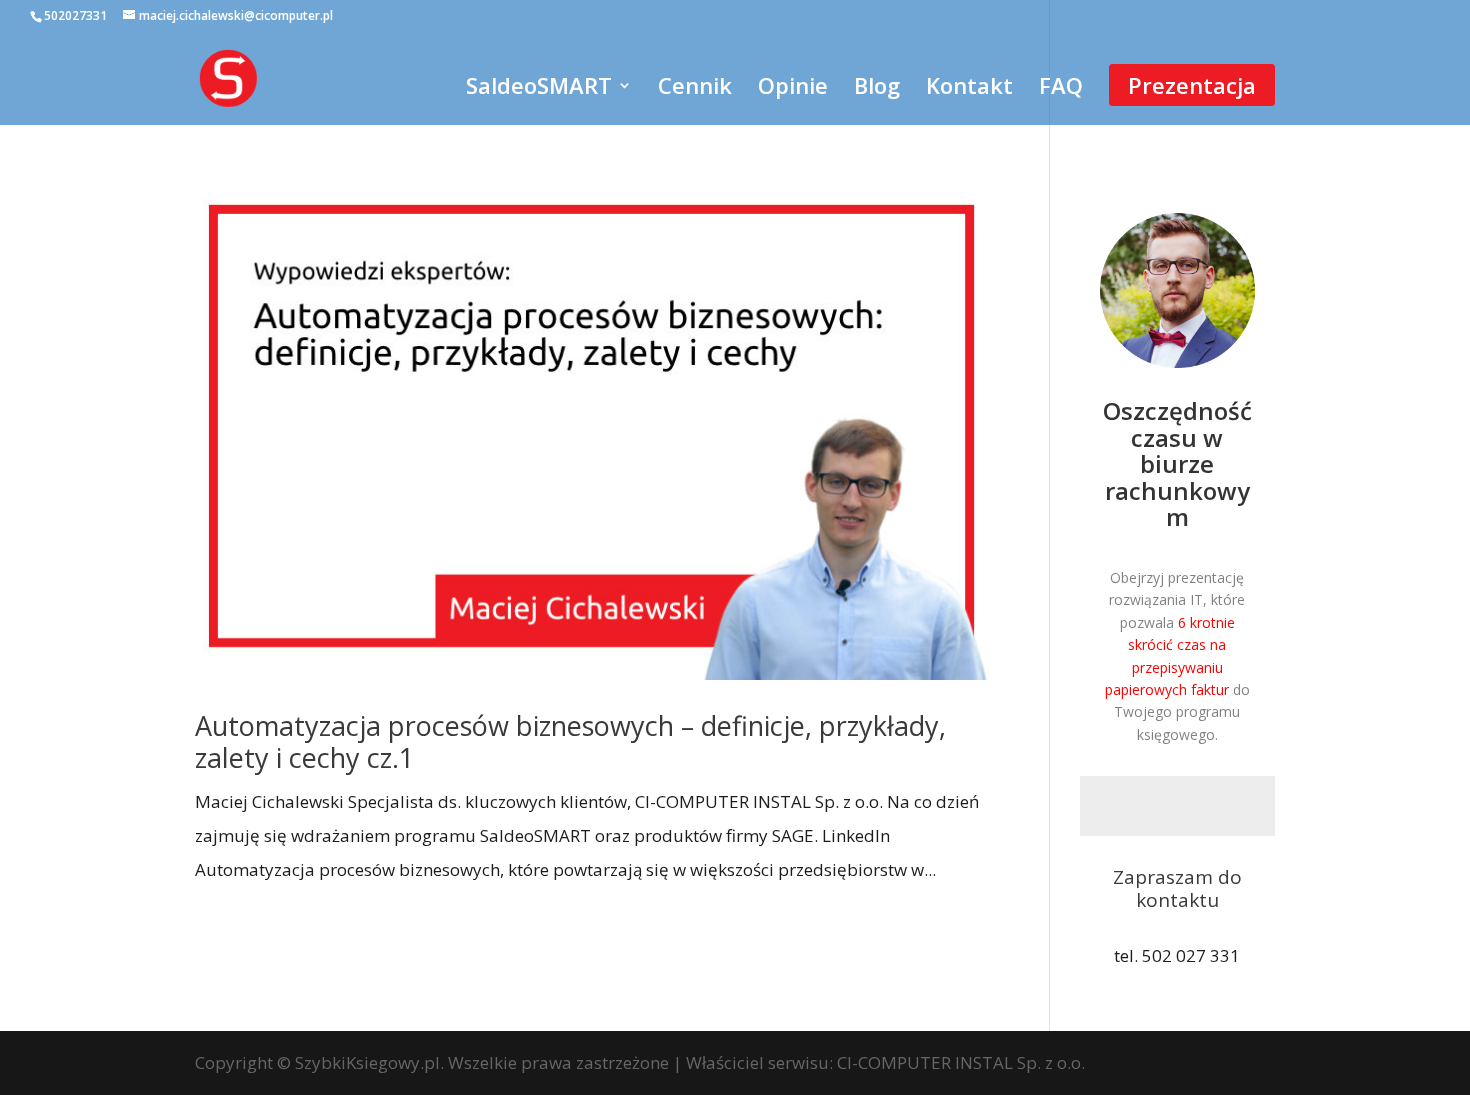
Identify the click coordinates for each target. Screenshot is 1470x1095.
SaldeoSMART (539, 89)
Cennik (695, 89)
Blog (877, 89)
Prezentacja (1192, 85)
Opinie (793, 89)
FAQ (1061, 89)
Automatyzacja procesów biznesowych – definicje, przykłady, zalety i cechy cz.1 (570, 741)
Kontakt (969, 89)
